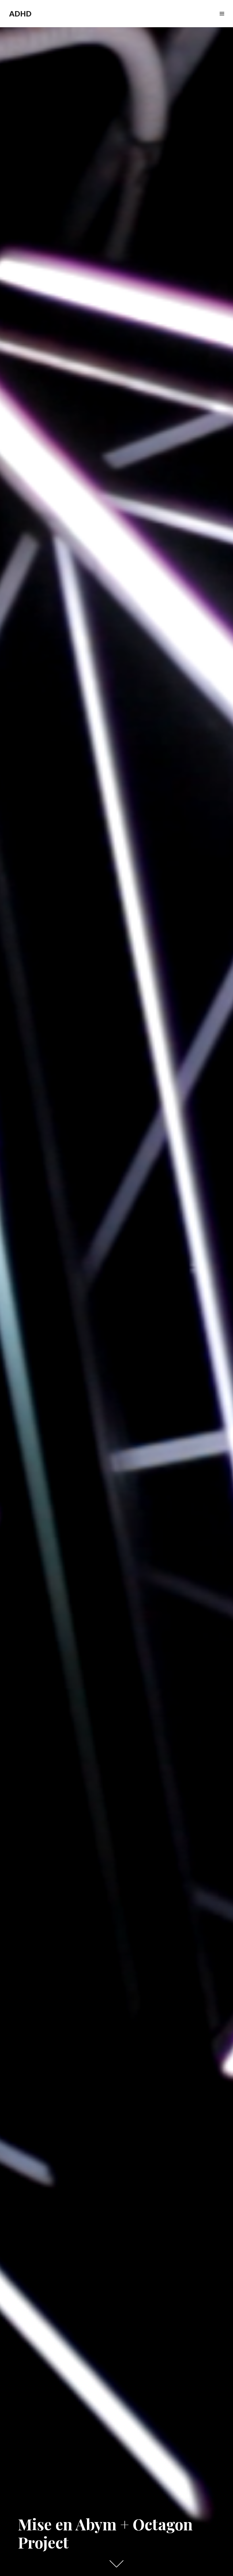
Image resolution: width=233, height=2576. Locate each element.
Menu (222, 20)
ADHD (20, 14)
